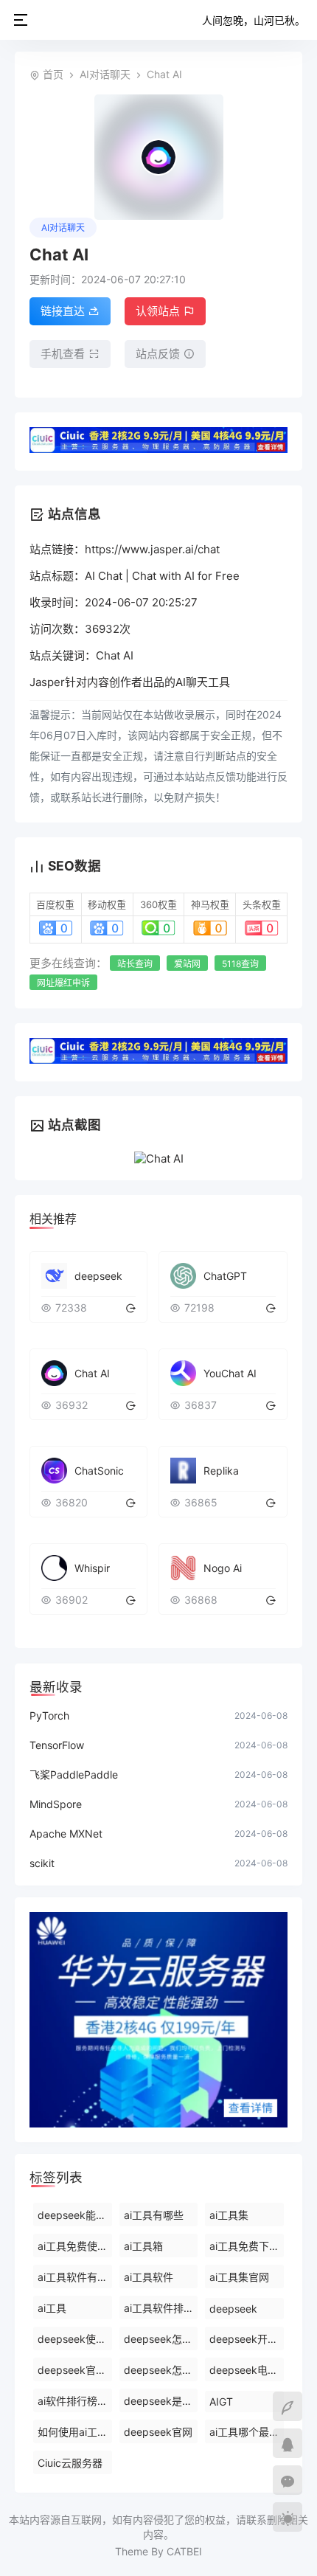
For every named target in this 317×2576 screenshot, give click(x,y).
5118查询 (240, 964)
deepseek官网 (158, 2432)
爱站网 (187, 964)
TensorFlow (57, 1745)
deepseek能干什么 (75, 2215)
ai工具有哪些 (154, 2215)
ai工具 (52, 2308)
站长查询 (135, 964)
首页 (53, 74)
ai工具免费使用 (73, 2246)
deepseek (233, 2309)
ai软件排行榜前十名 (75, 2401)
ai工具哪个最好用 (247, 2432)
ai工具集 (229, 2215)
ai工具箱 (143, 2246)
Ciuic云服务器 (70, 2463)
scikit (42, 1863)
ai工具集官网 (239, 2277)
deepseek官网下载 (75, 2370)
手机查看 (63, 354)
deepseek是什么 (161, 2401)
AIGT (221, 2402)
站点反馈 (158, 354)
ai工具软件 (149, 2277)
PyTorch (49, 1715)
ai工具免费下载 (244, 2246)
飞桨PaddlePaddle (74, 1775)
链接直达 (63, 311)
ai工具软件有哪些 (75, 2277)
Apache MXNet (66, 1834)
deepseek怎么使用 (161, 2370)
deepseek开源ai (247, 2339)
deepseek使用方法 (75, 2339)
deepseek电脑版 (247, 2370)
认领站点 (158, 311)
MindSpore (56, 1804)
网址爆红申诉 (63, 983)
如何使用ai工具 (73, 2432)
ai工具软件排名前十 (161, 2308)
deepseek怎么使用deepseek (161, 2339)
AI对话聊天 (105, 74)
